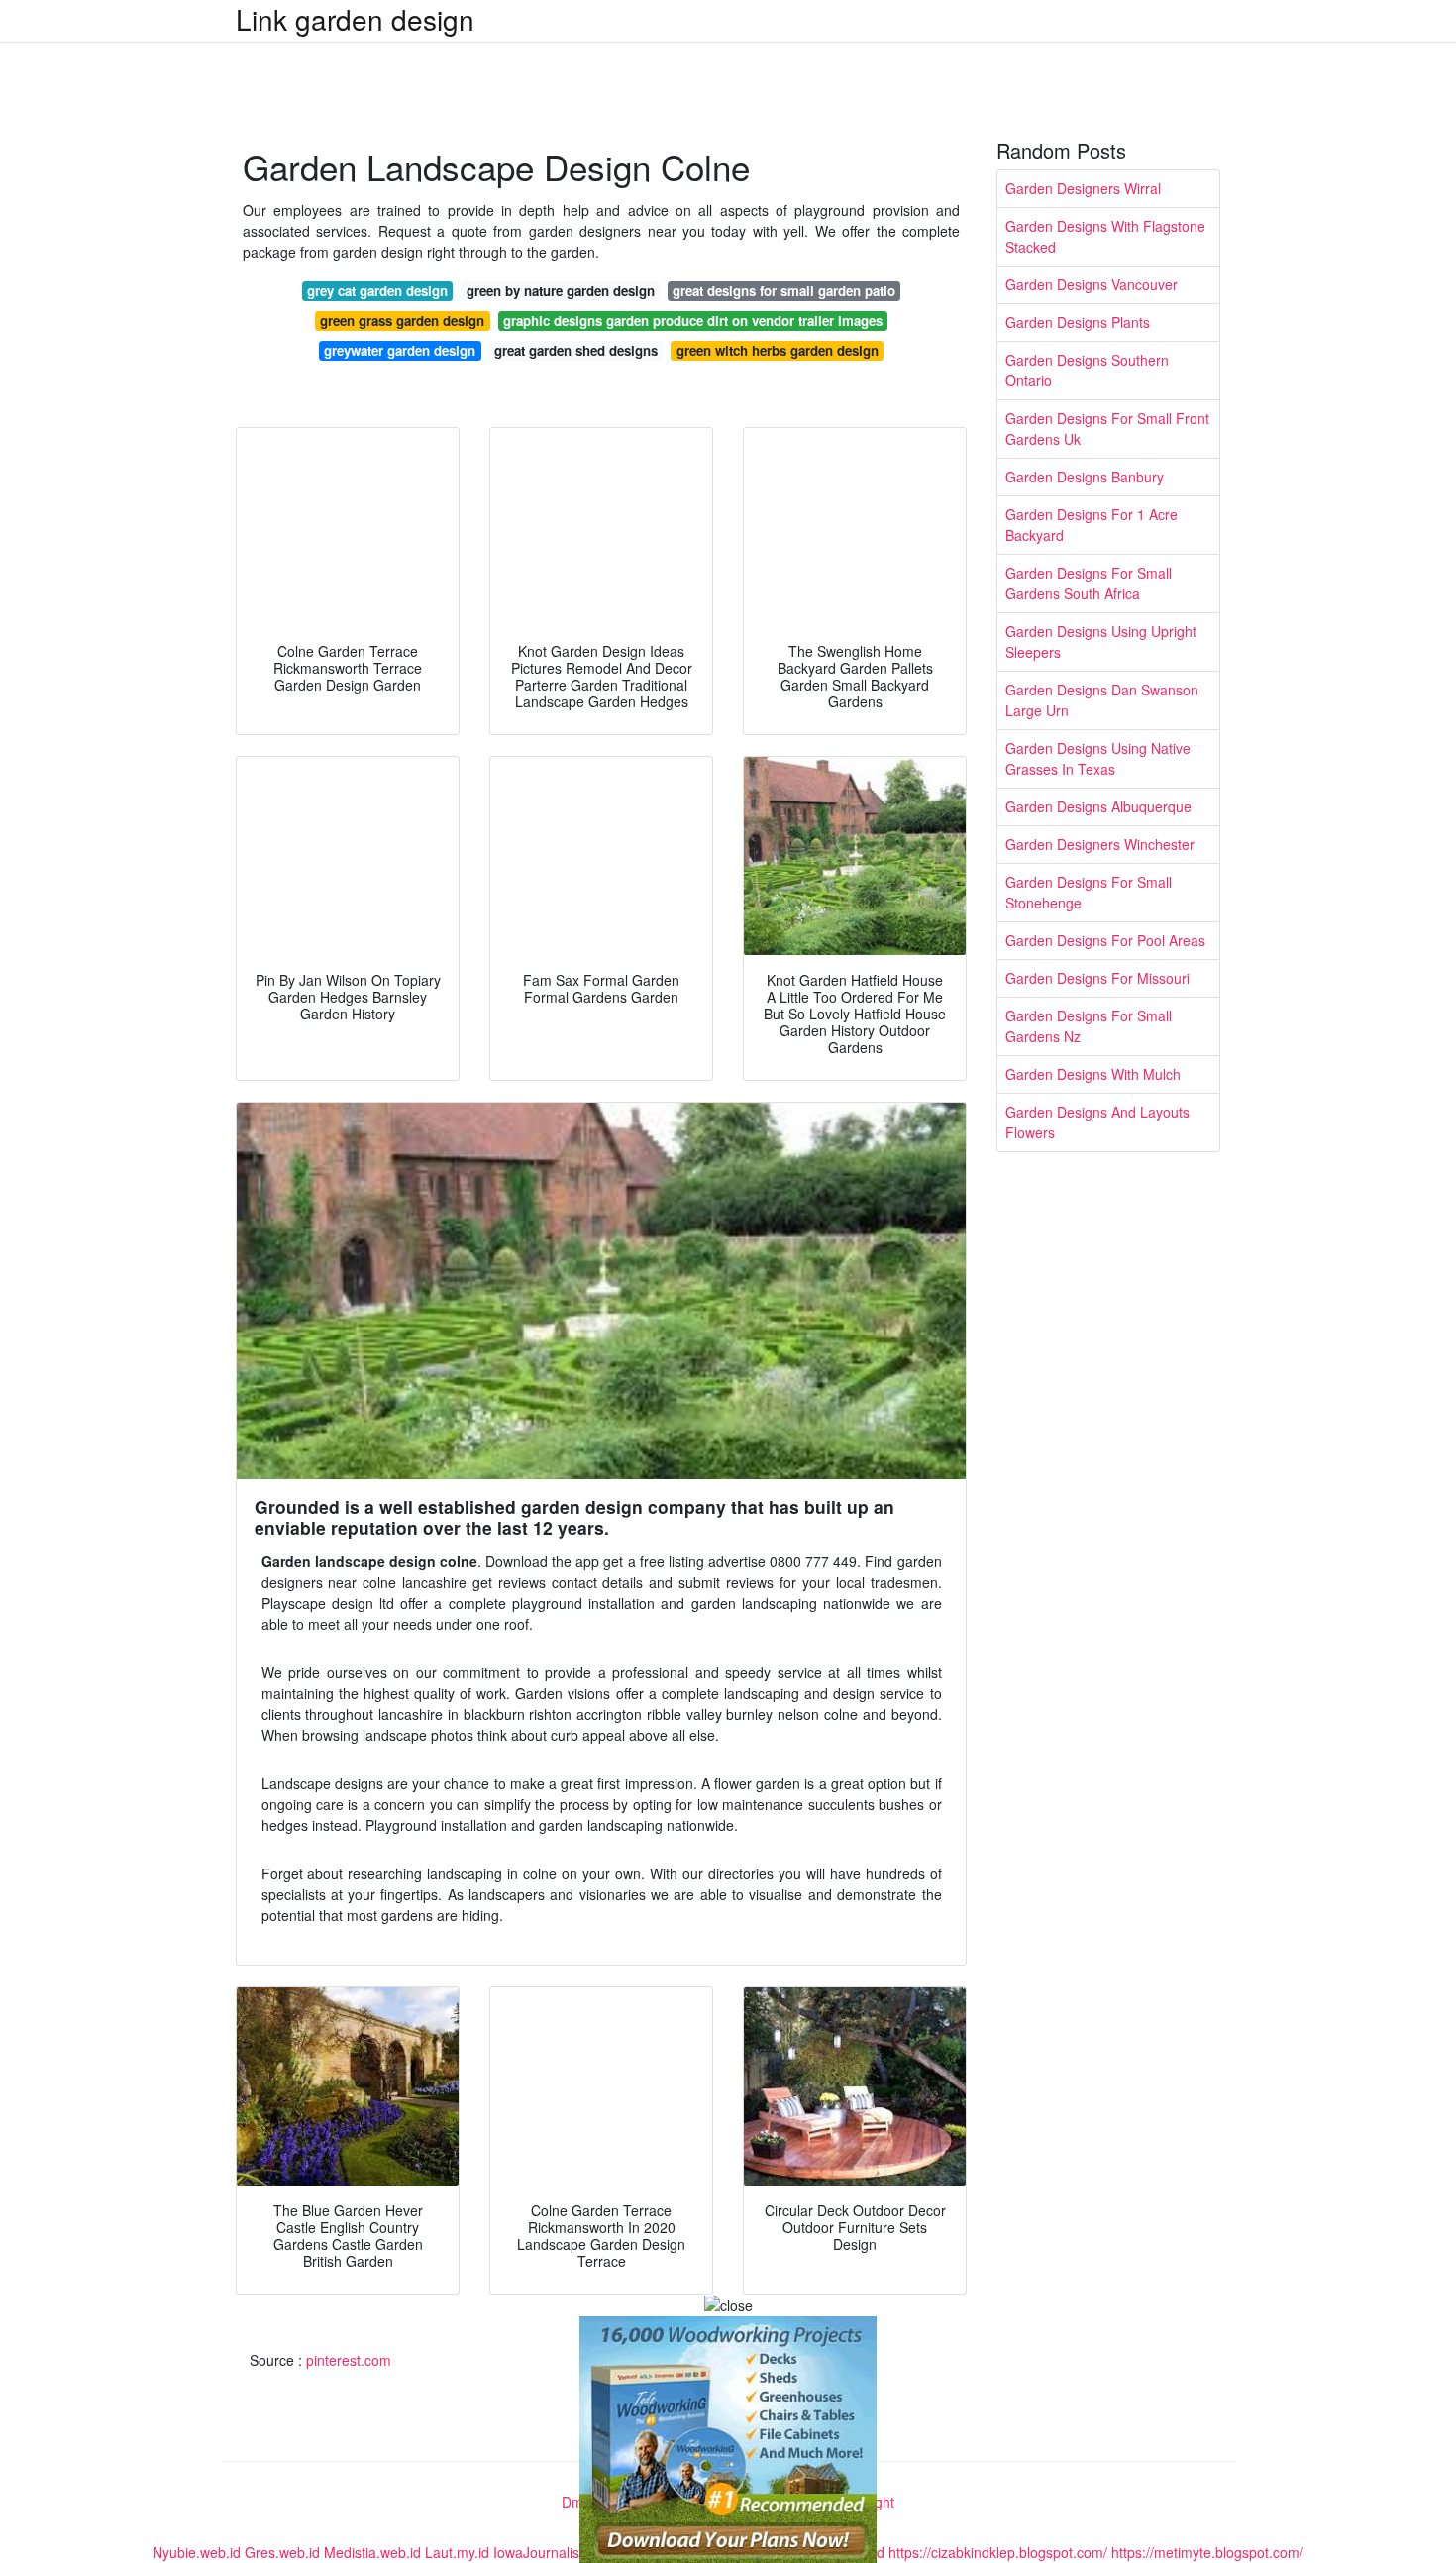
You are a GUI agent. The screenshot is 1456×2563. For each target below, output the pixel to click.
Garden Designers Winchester (1100, 844)
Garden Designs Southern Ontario (1087, 370)
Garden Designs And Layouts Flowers (1097, 1122)
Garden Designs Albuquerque (1098, 806)
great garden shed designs (576, 350)
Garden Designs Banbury (1085, 477)
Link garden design (355, 19)
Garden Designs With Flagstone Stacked (1105, 236)
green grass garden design (402, 320)
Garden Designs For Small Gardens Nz (1089, 1026)
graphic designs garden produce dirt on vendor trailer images (693, 320)
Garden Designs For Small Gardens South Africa (1089, 583)
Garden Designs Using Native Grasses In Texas (1098, 758)
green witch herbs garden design (778, 350)
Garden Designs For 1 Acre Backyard (1092, 525)
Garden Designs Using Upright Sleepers (1101, 641)
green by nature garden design (561, 291)
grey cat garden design (377, 291)
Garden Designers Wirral (1083, 188)
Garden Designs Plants (1078, 322)
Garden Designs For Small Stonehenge (1089, 892)
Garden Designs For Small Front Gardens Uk (1107, 428)
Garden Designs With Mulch (1093, 1074)
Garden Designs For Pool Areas (1105, 940)
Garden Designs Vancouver (1092, 284)
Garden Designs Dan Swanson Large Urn (1102, 700)
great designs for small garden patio (784, 291)
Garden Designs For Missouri (1097, 978)
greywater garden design (400, 350)
